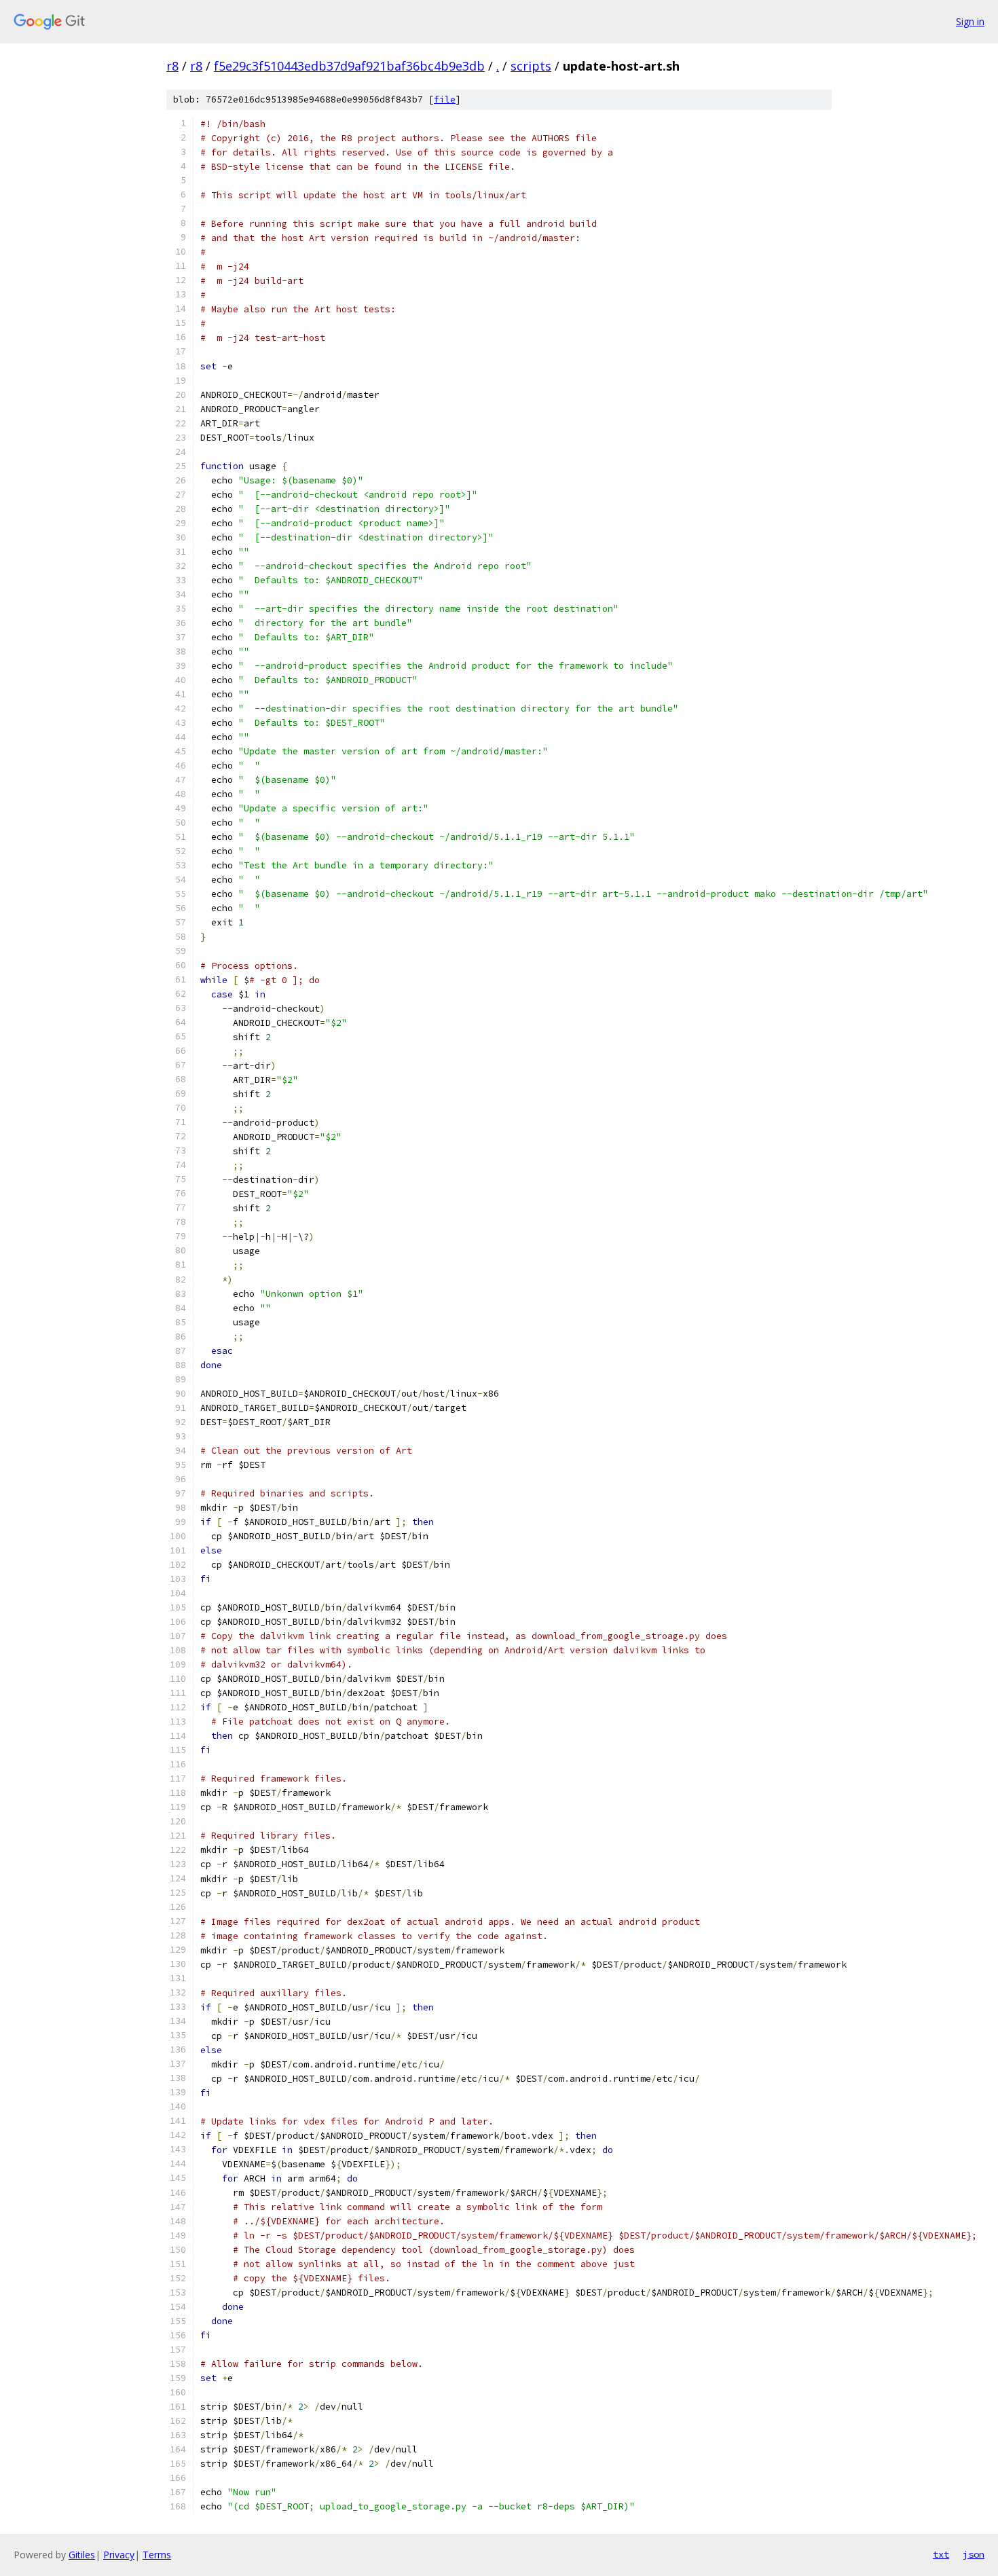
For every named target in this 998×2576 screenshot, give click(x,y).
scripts (531, 66)
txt (941, 2554)
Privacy (119, 2555)
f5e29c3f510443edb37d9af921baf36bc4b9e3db (349, 66)
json (974, 2554)
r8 (172, 66)
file (445, 99)
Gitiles (82, 2555)
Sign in (970, 21)
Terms (157, 2555)
